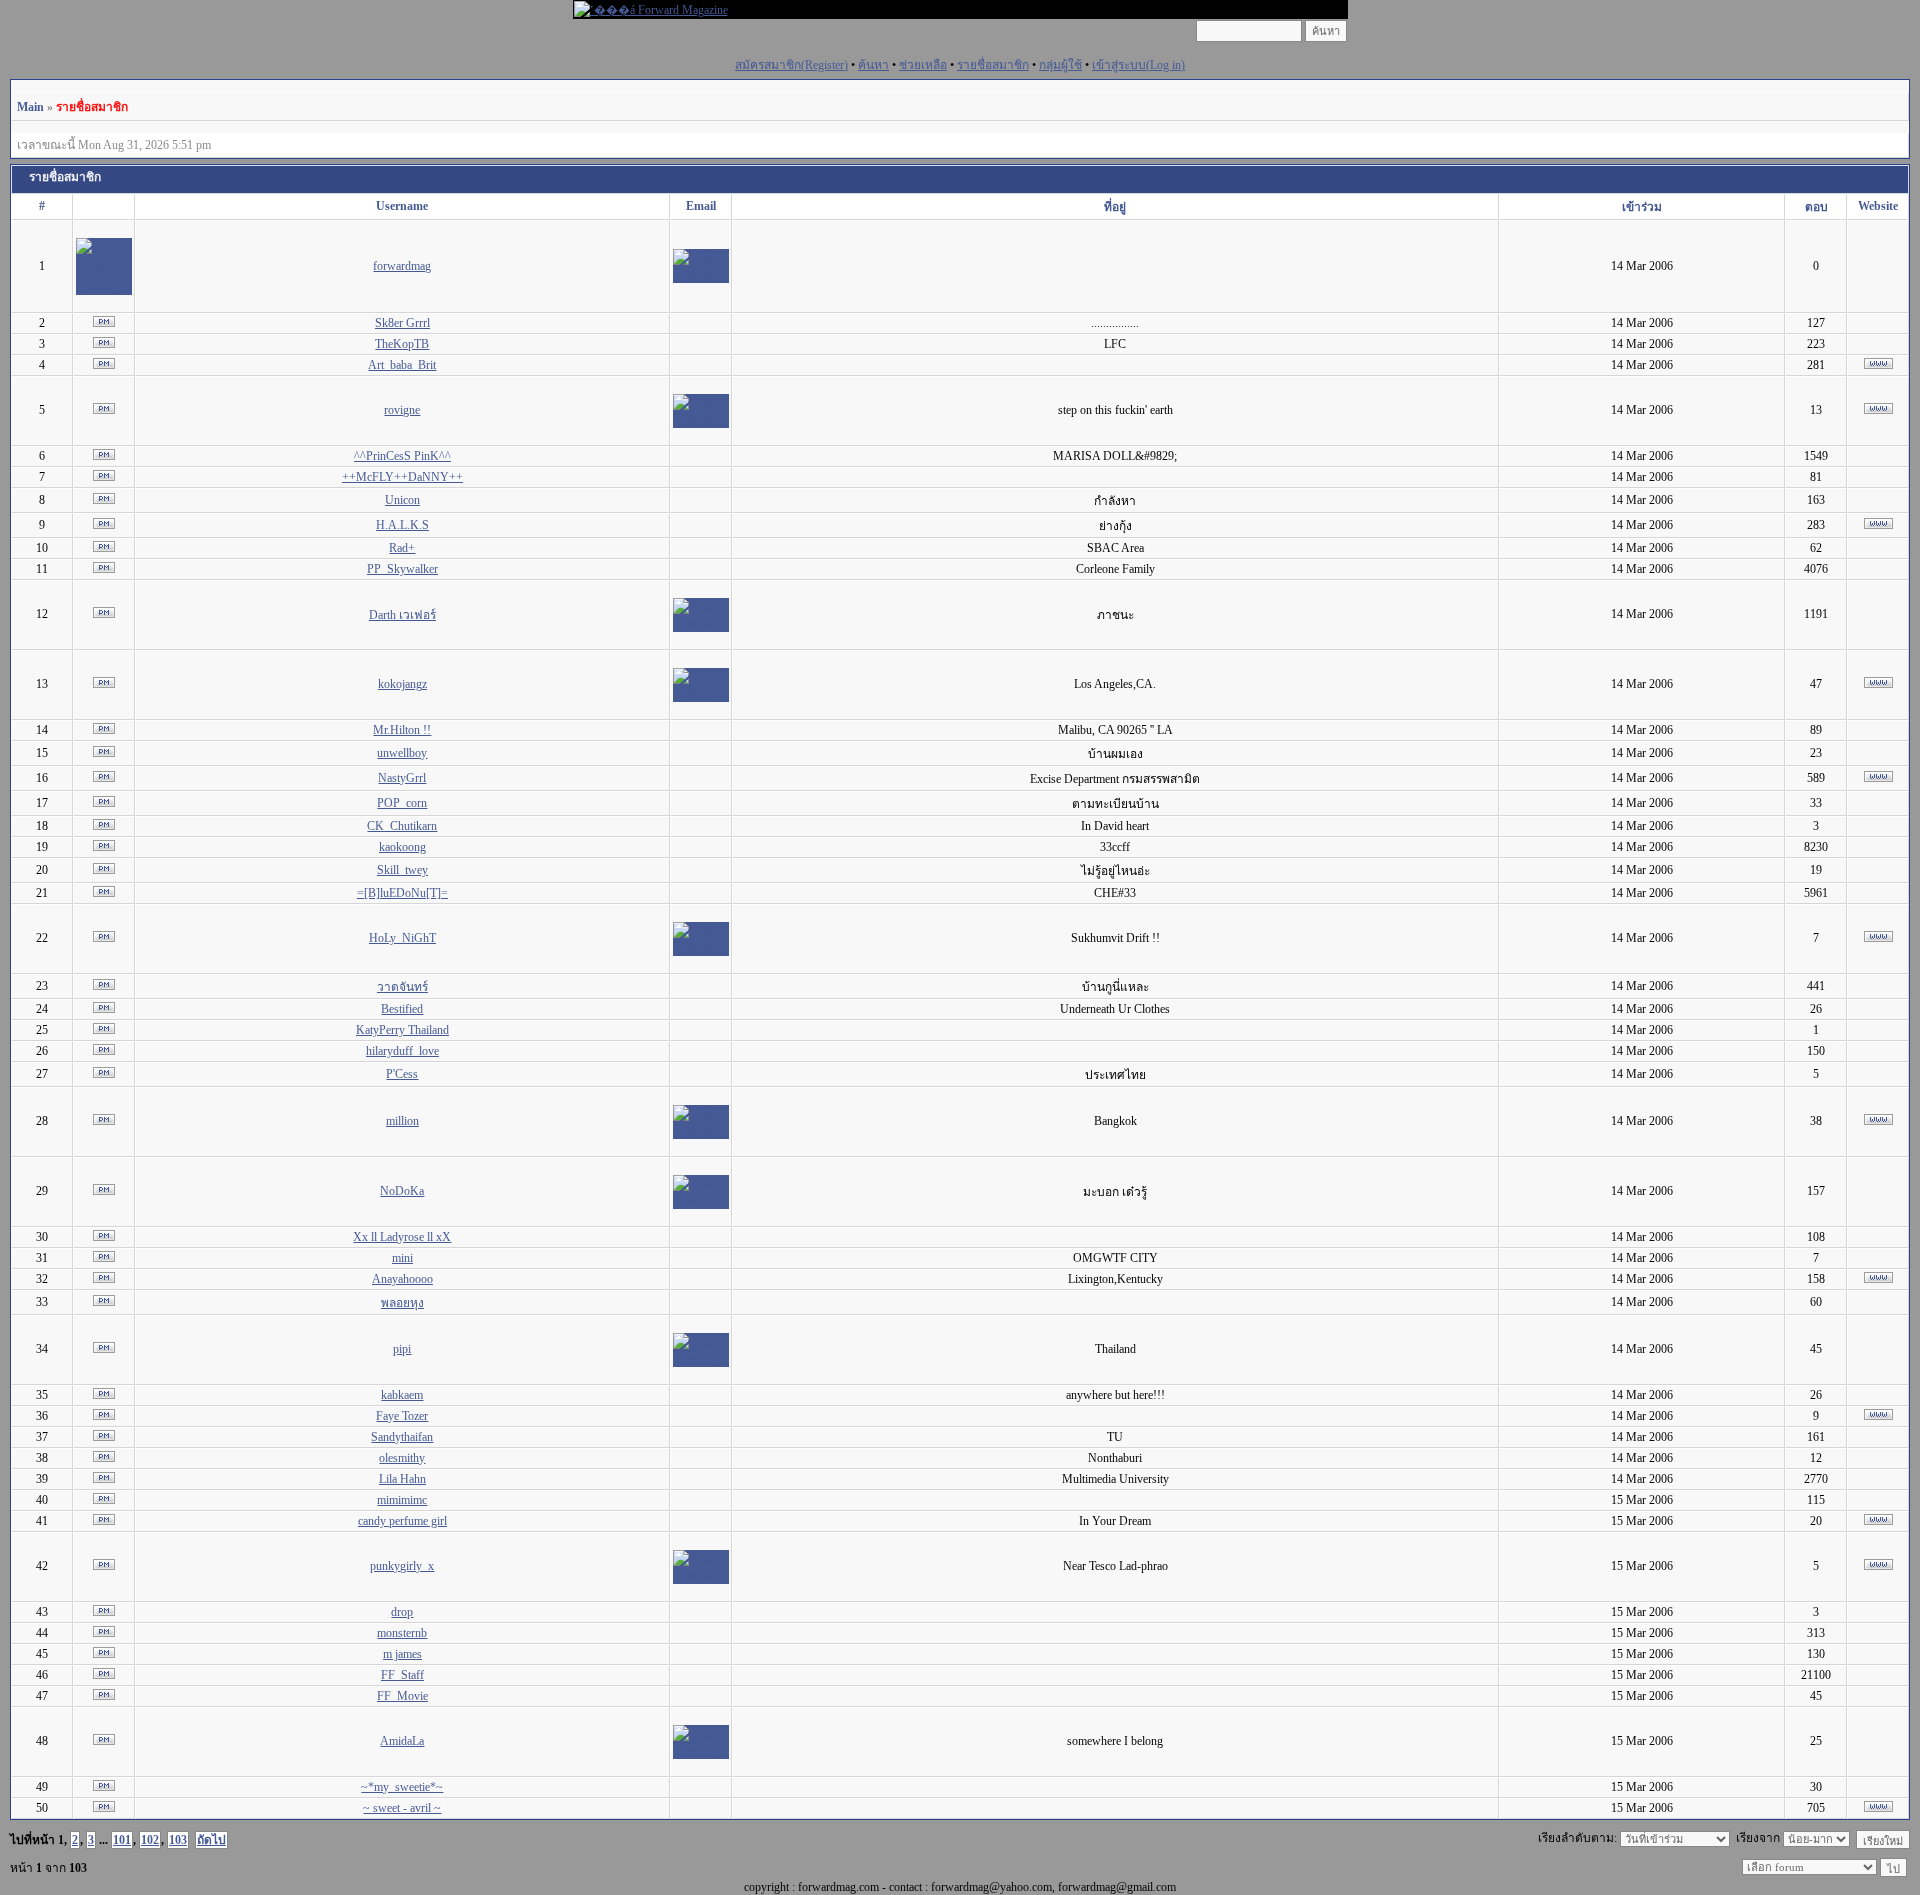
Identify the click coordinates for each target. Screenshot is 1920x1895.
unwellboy (402, 753)
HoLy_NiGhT (402, 938)
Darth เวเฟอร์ (402, 615)
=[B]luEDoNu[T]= (402, 893)
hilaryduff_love (402, 1051)
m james (402, 1654)
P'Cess (402, 1074)
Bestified (402, 1009)
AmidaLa (402, 1741)
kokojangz (402, 684)
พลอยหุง (402, 1303)
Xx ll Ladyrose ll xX (402, 1237)
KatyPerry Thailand (402, 1030)
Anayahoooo (402, 1279)
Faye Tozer (402, 1416)
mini (402, 1258)
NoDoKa (402, 1191)
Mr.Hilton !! (402, 730)
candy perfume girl (402, 1521)
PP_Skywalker (402, 569)
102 (150, 1840)
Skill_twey (402, 870)
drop (402, 1612)
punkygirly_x (402, 1566)
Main (30, 107)
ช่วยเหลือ (923, 65)
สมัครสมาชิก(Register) (791, 65)
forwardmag (402, 266)
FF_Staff (402, 1675)
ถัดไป (211, 1840)
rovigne (402, 410)
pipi (402, 1349)
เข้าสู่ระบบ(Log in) (1138, 65)
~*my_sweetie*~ (402, 1787)
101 (122, 1840)
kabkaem (402, 1395)
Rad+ (402, 548)
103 (178, 1840)
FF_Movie (402, 1696)
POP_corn (402, 803)
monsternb (402, 1633)
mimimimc (402, 1500)
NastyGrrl (402, 778)
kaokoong (402, 847)
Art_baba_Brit (402, 365)
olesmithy (402, 1458)
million (402, 1121)
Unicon (402, 500)
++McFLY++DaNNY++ (402, 477)
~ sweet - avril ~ (402, 1808)
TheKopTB (402, 344)
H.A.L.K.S (402, 525)
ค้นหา (873, 65)
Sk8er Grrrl (402, 323)
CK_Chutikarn (402, 826)
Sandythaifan (402, 1437)
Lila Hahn (402, 1479)
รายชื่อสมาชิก (993, 65)
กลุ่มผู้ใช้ (1060, 65)
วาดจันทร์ (402, 987)
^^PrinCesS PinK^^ (402, 456)
